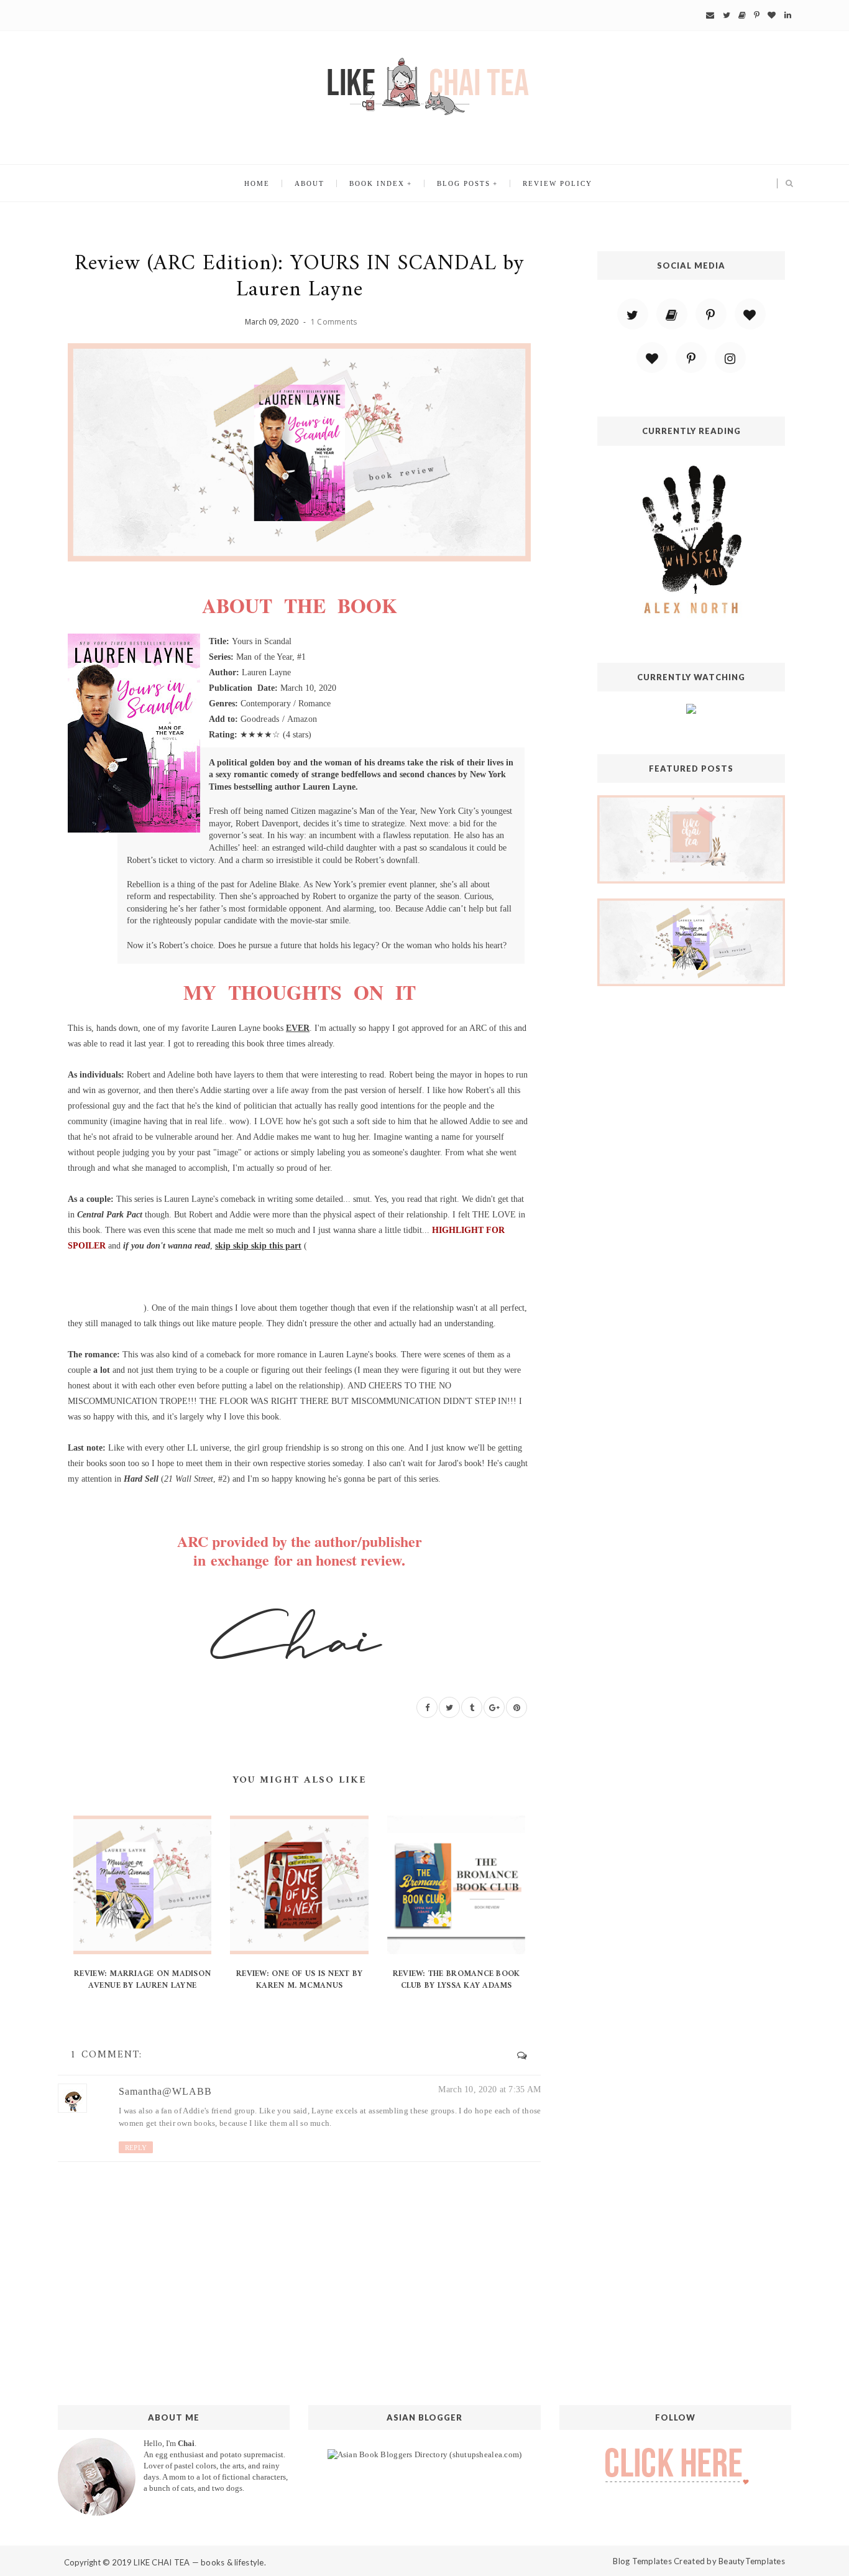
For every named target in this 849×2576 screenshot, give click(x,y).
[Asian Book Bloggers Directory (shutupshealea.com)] (425, 2454)
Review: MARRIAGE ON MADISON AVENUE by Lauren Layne (142, 1979)
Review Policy (558, 183)
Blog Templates (642, 2561)
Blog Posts (464, 183)
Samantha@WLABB (165, 2091)
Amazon (302, 719)
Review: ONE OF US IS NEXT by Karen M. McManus (299, 1979)
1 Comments (334, 322)
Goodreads (260, 719)
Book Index (377, 183)
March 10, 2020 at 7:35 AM (489, 2089)
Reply (136, 2148)
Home (257, 183)
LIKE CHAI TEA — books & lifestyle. (200, 2562)
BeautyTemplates (752, 2561)
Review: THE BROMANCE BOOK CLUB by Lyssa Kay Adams (457, 1979)
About (310, 183)
